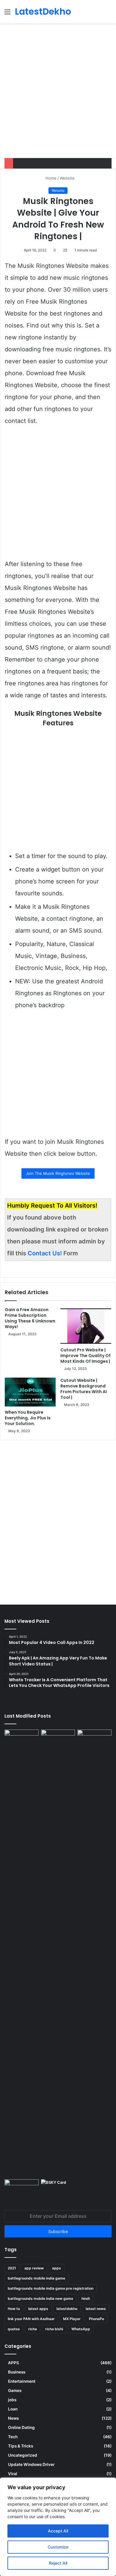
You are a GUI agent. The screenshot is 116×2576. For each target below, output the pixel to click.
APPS (14, 2363)
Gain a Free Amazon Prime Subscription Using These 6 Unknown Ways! (30, 1318)
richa (33, 2329)
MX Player (72, 2319)
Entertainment (22, 2381)
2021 (12, 2268)
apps (57, 2268)
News (13, 2418)
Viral (13, 2474)
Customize (58, 2547)
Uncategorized (23, 2455)
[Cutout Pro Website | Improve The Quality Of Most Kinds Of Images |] (86, 1326)
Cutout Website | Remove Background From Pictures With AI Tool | (84, 1389)
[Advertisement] (58, 97)
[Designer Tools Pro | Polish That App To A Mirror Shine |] (22, 1742)
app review (34, 2268)
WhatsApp (81, 2329)
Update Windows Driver (31, 2464)
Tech (13, 2437)
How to (14, 2309)
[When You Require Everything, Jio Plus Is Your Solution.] (30, 1392)
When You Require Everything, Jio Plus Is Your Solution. (28, 1418)
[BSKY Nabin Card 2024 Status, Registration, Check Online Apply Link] (58, 2189)
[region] (58, 2527)
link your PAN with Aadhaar (31, 2319)
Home (50, 178)
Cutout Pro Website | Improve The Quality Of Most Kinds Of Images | (86, 1356)
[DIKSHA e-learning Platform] (22, 2189)
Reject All (58, 2563)
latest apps (38, 2309)
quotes (14, 2329)
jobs (12, 2400)
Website (67, 178)
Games (15, 2390)
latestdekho (67, 2309)
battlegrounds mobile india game (36, 2278)
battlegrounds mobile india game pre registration (51, 2288)
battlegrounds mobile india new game (40, 2298)
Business (17, 2372)
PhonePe (97, 2319)
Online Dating (21, 2427)
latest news (96, 2309)
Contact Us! (46, 1253)
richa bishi (54, 2329)
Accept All (58, 2531)
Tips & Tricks (21, 2446)
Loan (13, 2409)
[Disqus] (58, 1519)
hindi (86, 2298)
